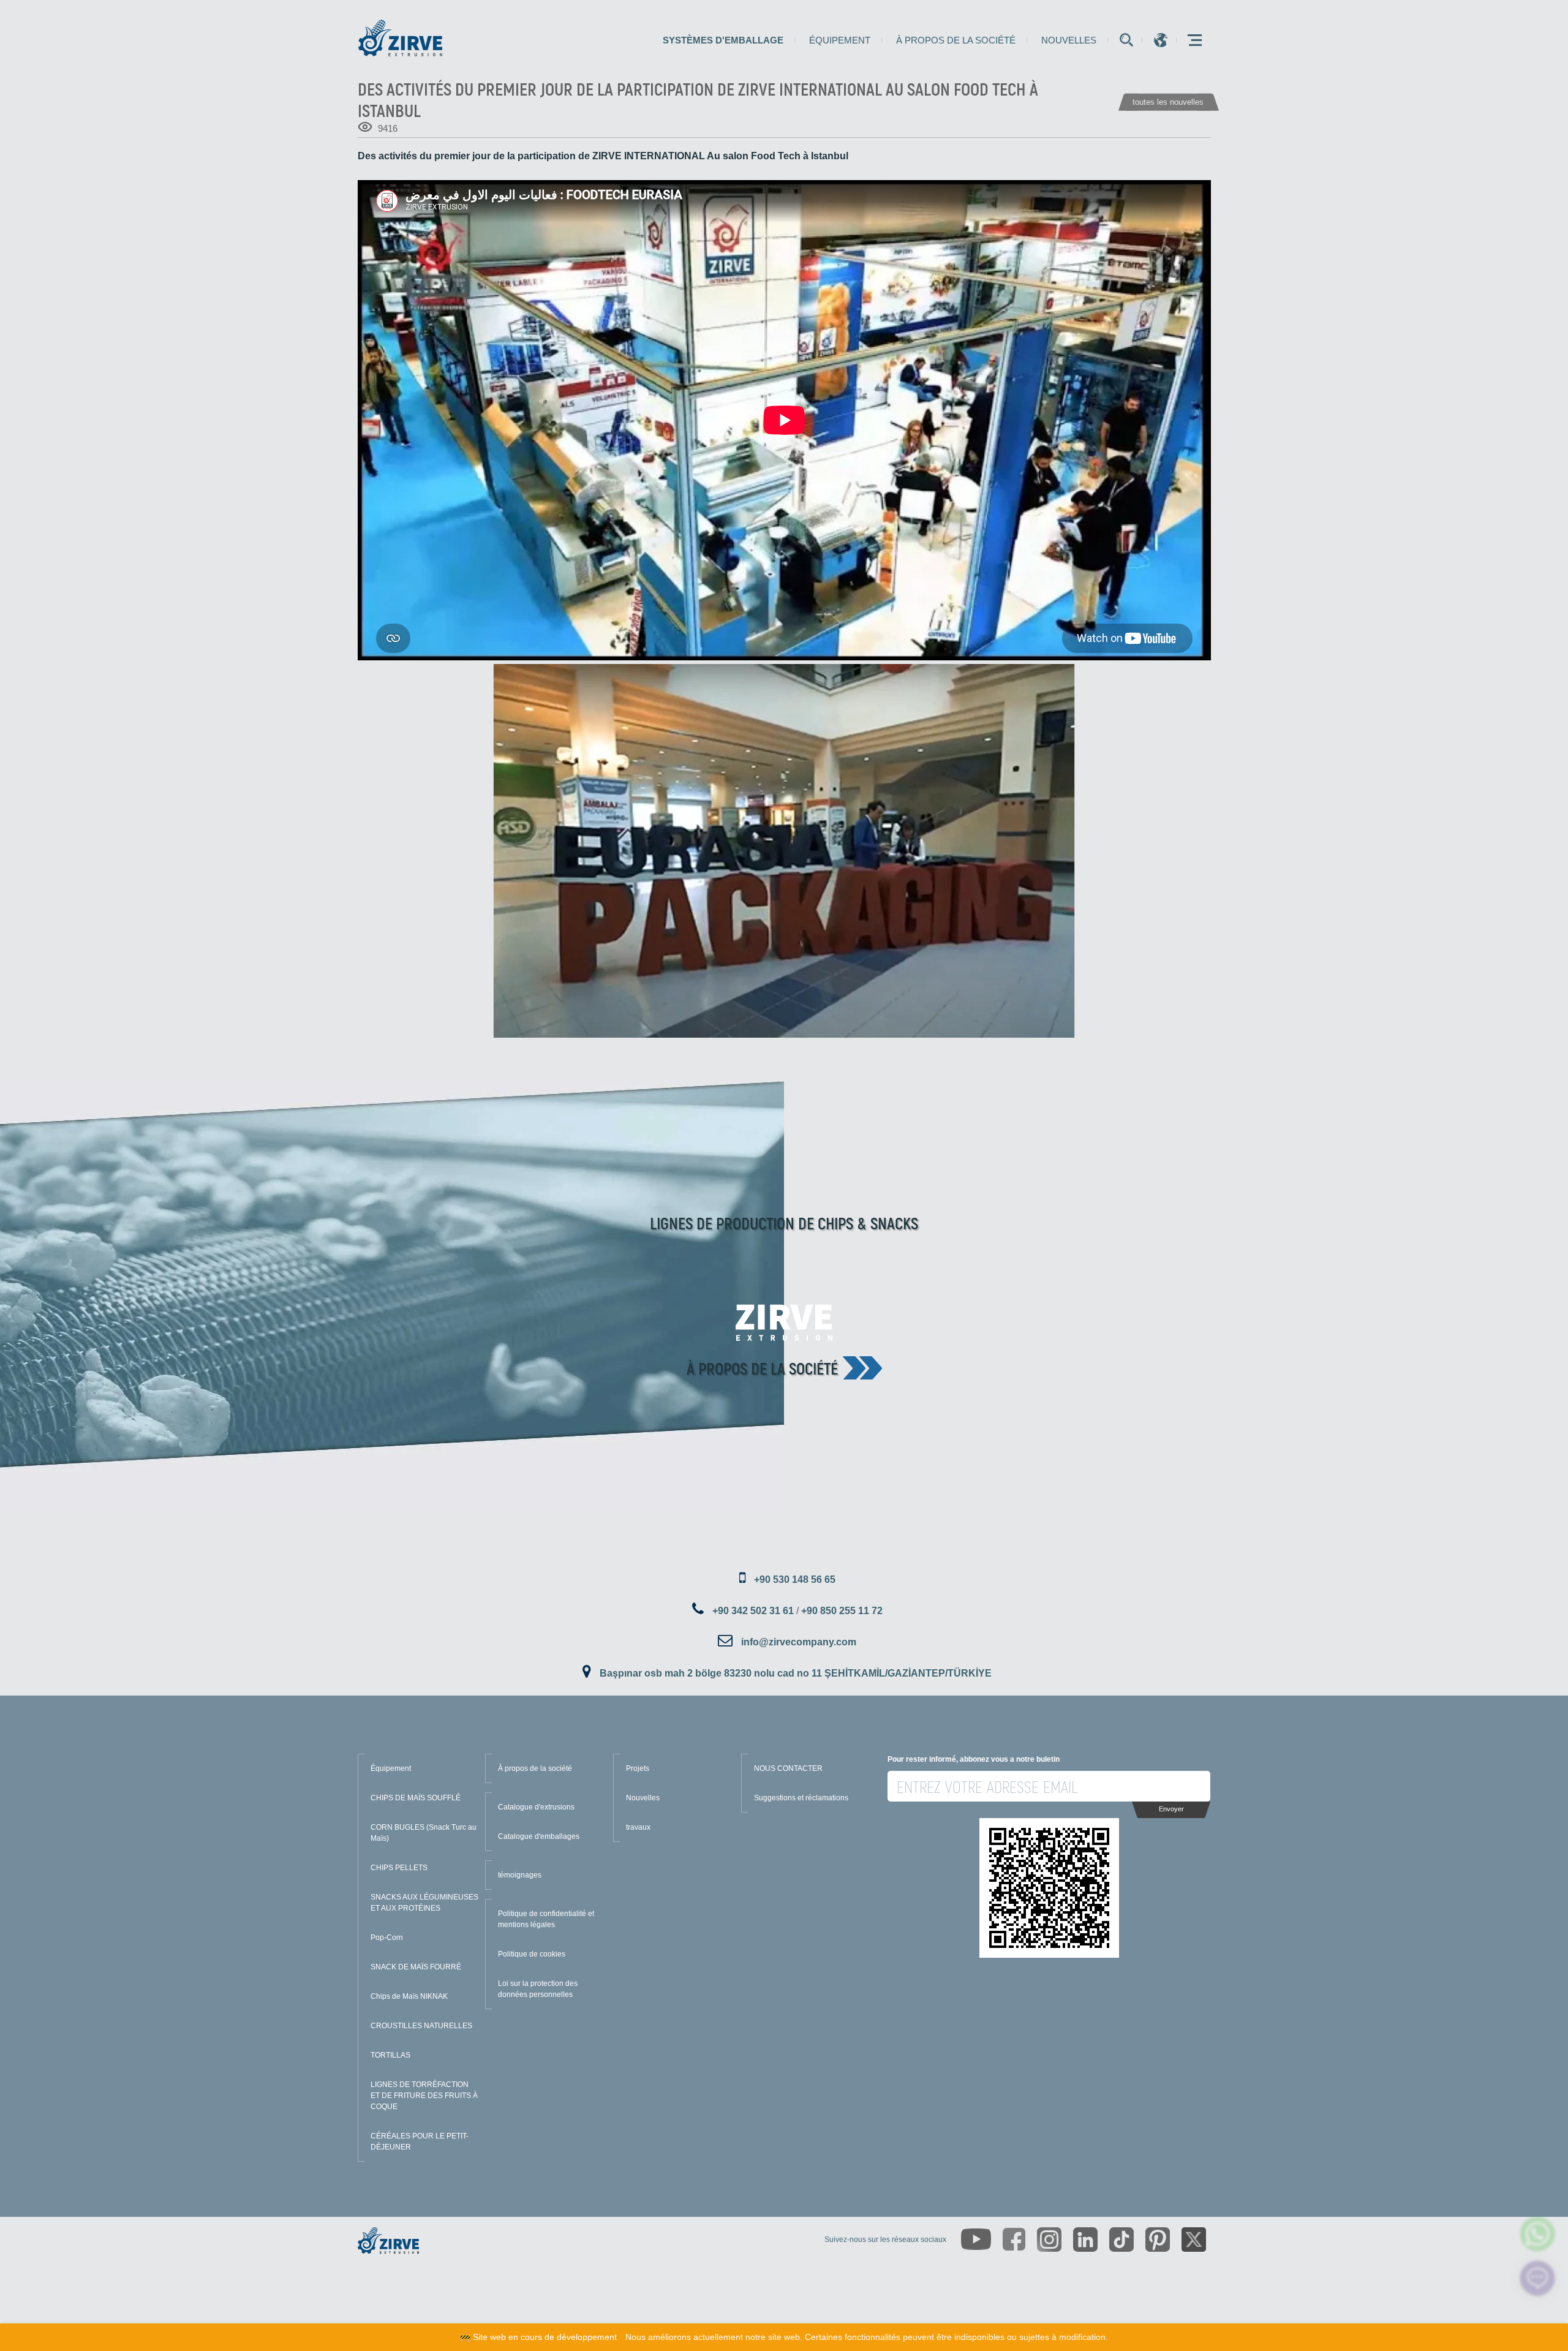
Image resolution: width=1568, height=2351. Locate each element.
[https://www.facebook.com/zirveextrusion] (1014, 2239)
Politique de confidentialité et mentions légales (546, 1919)
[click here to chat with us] (1538, 2278)
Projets (638, 1768)
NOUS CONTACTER (788, 1768)
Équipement (840, 40)
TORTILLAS (390, 2055)
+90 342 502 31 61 (753, 1611)
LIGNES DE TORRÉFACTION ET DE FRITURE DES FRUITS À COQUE (424, 2096)
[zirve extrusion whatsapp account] (1538, 2234)
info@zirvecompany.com (799, 1642)
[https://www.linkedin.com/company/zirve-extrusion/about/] (1085, 2240)
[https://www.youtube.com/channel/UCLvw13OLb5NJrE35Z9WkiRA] (976, 2239)
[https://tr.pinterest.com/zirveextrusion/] (1158, 2240)
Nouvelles (1069, 40)
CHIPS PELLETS (399, 1868)
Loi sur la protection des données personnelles (538, 1989)
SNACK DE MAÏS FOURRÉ (416, 1967)
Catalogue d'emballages (539, 1836)
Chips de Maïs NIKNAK (409, 1996)
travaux (638, 1827)
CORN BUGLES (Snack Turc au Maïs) (424, 1833)
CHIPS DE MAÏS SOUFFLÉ (416, 1798)
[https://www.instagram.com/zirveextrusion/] (1049, 2240)
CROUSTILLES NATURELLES (421, 2026)
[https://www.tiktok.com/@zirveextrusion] (1121, 2240)
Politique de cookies (532, 1954)
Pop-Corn (387, 1938)
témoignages (520, 1875)
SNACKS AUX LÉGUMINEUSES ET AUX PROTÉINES (424, 1903)
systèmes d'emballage (723, 40)
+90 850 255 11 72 (842, 1611)
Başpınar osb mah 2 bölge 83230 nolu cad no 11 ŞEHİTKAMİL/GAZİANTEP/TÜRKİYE (796, 1673)
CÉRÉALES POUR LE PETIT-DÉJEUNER (420, 2142)
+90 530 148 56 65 (795, 1579)
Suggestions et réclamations (801, 1798)
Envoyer (1171, 1809)
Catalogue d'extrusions (536, 1807)
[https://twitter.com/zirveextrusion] (1194, 2240)
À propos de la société (956, 40)
